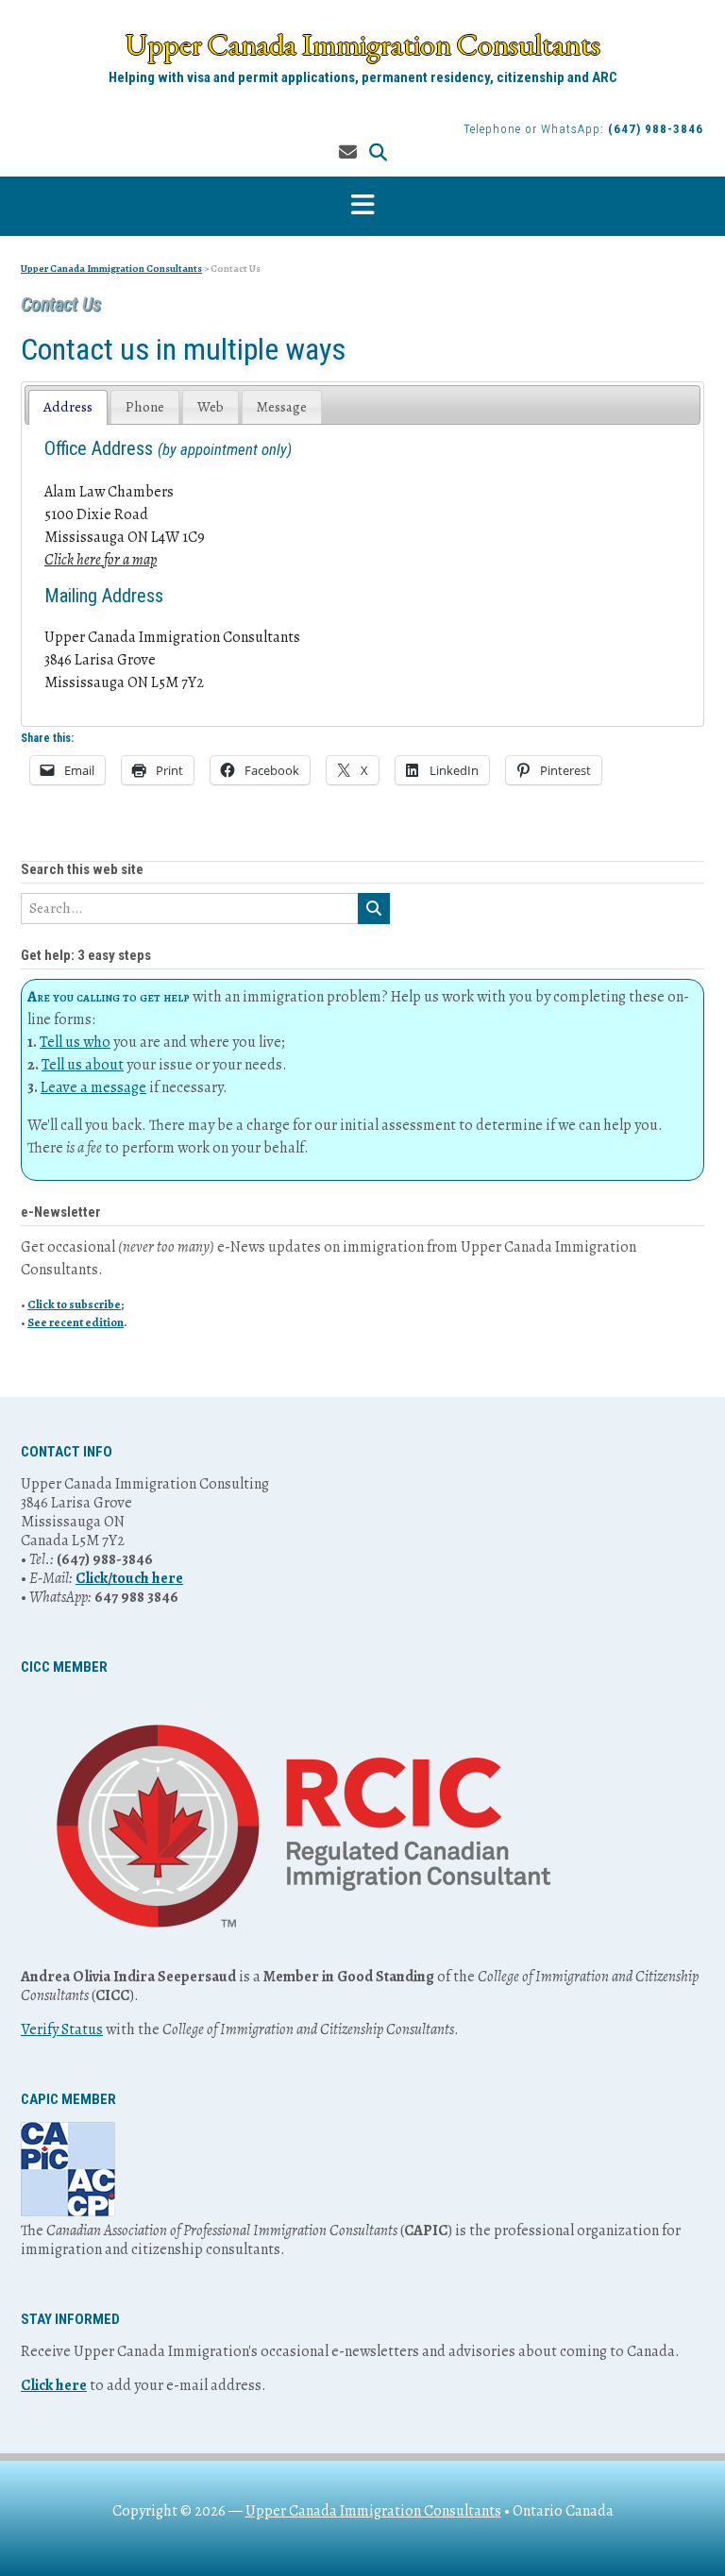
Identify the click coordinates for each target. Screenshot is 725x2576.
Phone (145, 407)
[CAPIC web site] (68, 2212)
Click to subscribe (74, 1304)
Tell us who (75, 1042)
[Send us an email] (348, 153)
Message (282, 407)
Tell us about (83, 1065)
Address (68, 407)
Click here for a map (101, 560)
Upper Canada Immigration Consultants (363, 44)
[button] (362, 206)
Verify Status (62, 2029)
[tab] (68, 407)
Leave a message (93, 1087)
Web (211, 407)
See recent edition (76, 1322)
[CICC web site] (303, 1958)
